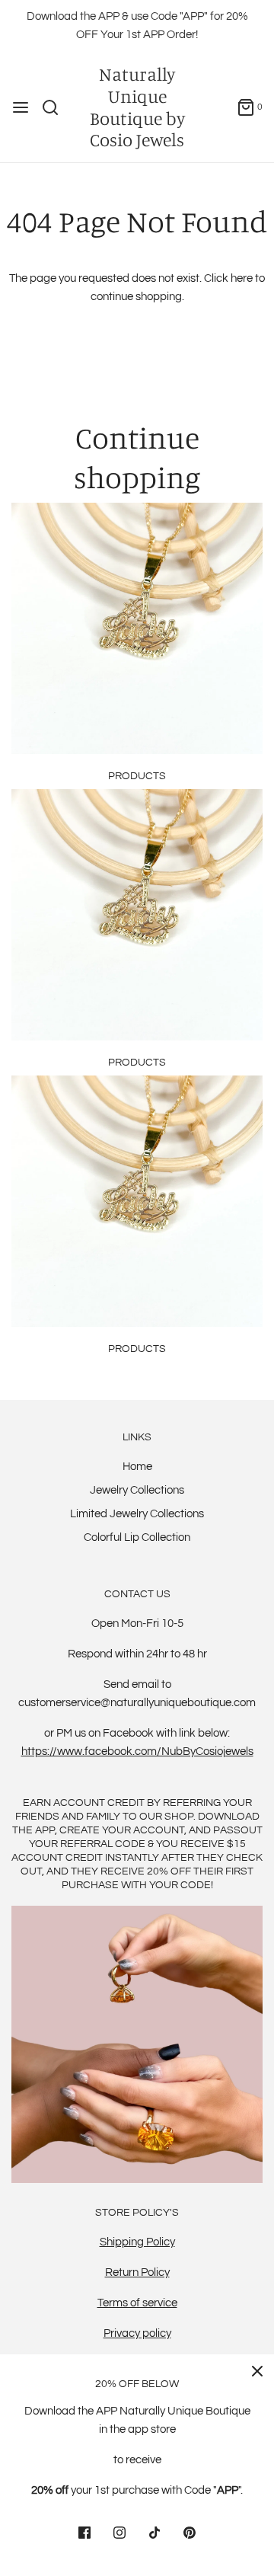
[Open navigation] (21, 107)
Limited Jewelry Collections (137, 1514)
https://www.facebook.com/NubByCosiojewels (137, 1751)
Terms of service (137, 2303)
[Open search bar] (56, 107)
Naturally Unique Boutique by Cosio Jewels (137, 107)
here (242, 278)
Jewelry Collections (137, 1490)
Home (137, 1467)
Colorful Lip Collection (137, 1537)
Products (137, 776)
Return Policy (137, 2272)
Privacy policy (137, 2333)
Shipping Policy (137, 2242)
